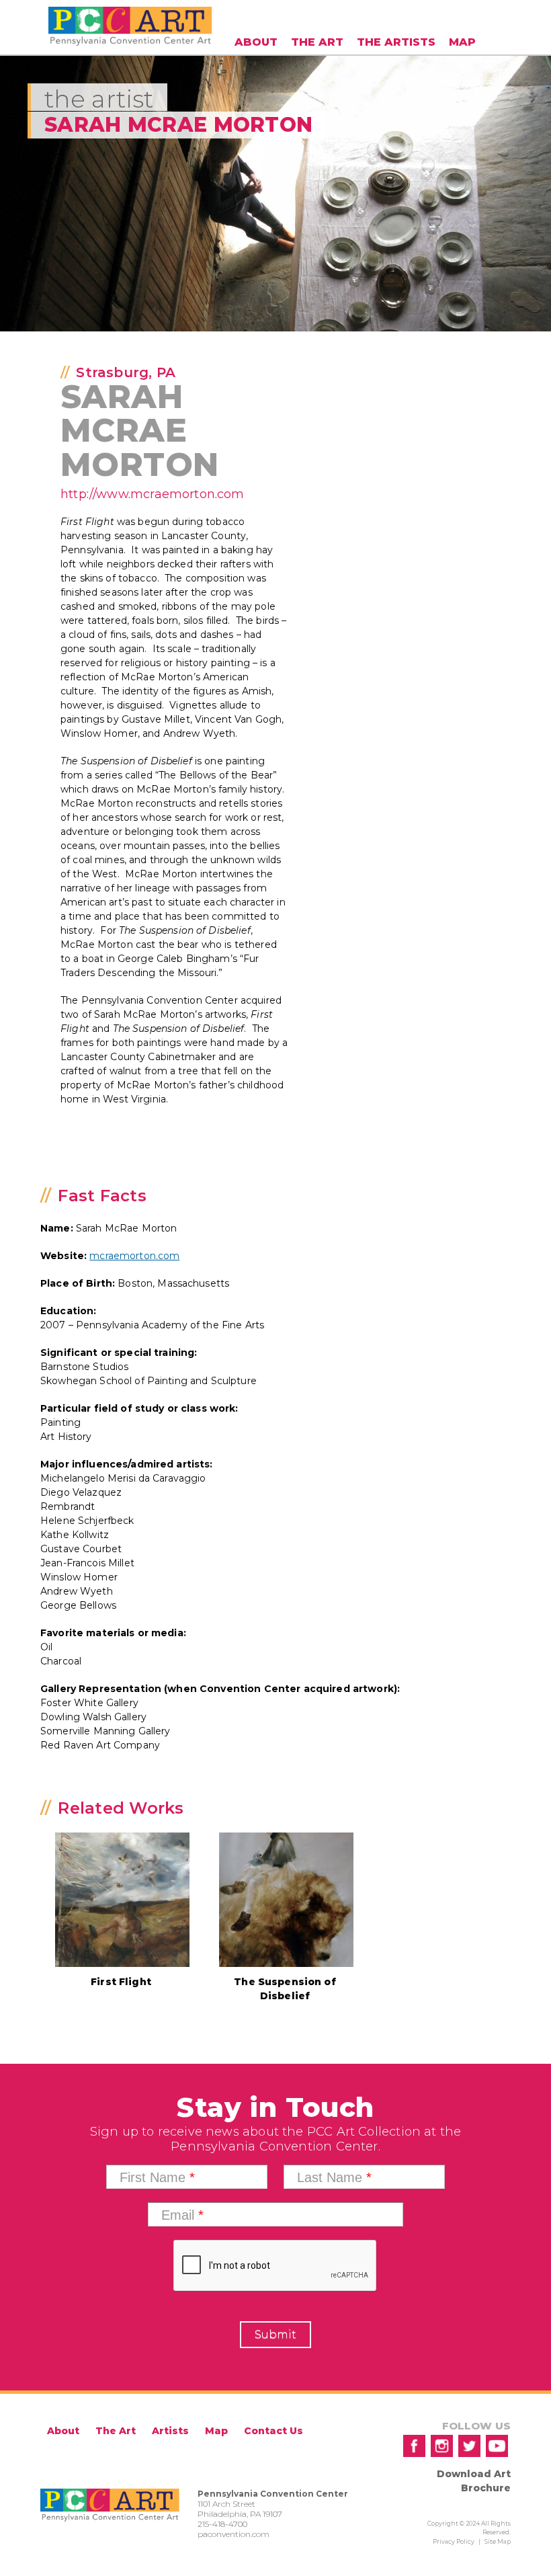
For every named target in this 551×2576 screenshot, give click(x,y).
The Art (317, 42)
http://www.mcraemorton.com (153, 494)
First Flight (121, 1982)
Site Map (498, 2541)
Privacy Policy (454, 2541)
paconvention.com (234, 2534)
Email (182, 2215)
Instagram (442, 2446)
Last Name (334, 2177)
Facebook (414, 2446)
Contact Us (273, 2431)
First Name (157, 2177)
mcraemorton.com (134, 1256)
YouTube (497, 2446)
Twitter (469, 2446)
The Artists (396, 42)
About (256, 42)
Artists (170, 2431)
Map (462, 42)
